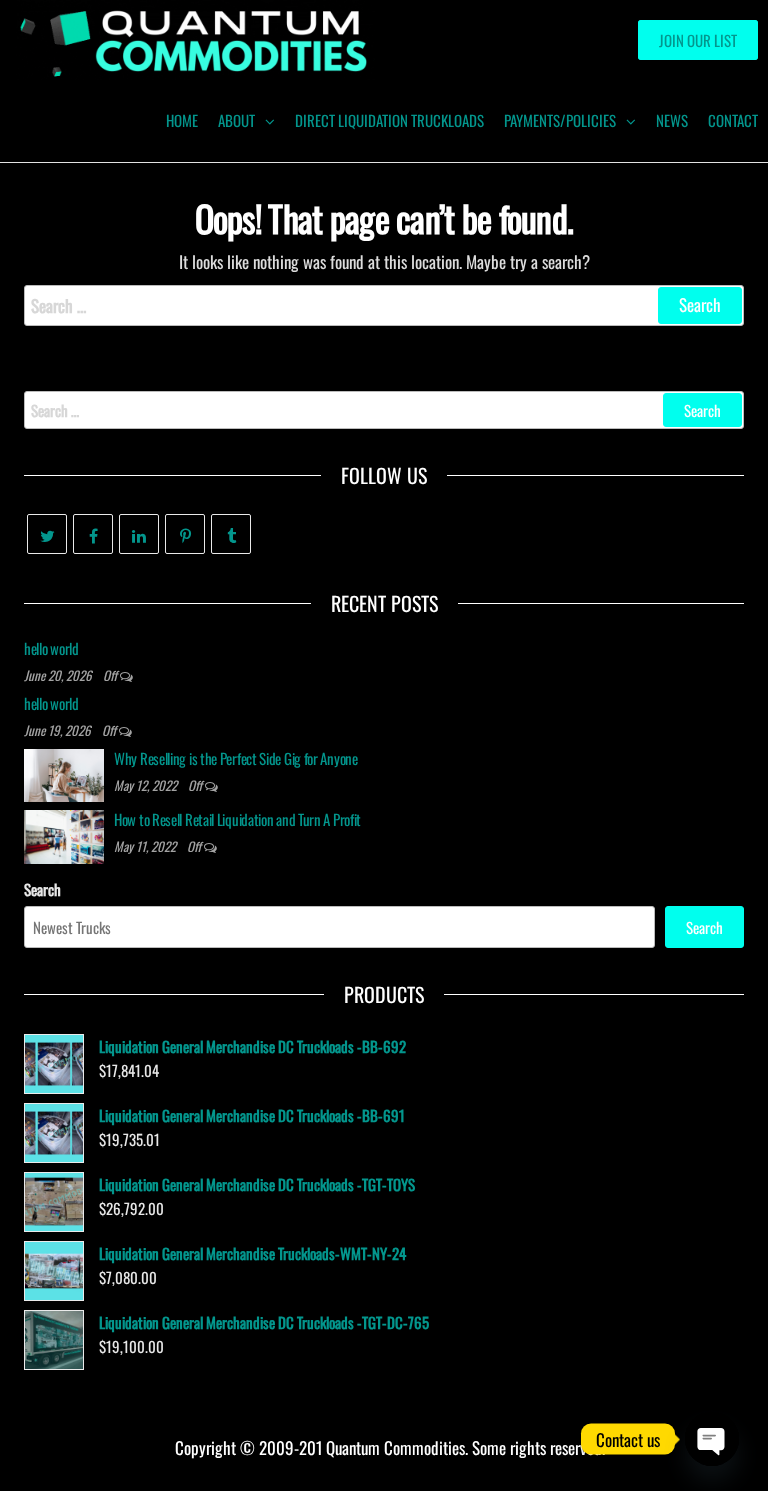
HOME (182, 120)
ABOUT (236, 120)
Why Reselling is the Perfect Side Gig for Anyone (236, 758)
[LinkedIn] (139, 534)
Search (42, 889)
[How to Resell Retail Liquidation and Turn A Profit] (64, 834)
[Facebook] (93, 534)
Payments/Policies (560, 120)
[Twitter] (47, 534)
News (672, 120)
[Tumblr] (231, 534)
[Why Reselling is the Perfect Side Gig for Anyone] (64, 773)
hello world (51, 648)
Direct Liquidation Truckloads (389, 120)
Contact (733, 120)
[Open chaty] (712, 1439)
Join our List (698, 40)
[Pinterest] (185, 534)
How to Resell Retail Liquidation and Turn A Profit (237, 819)
